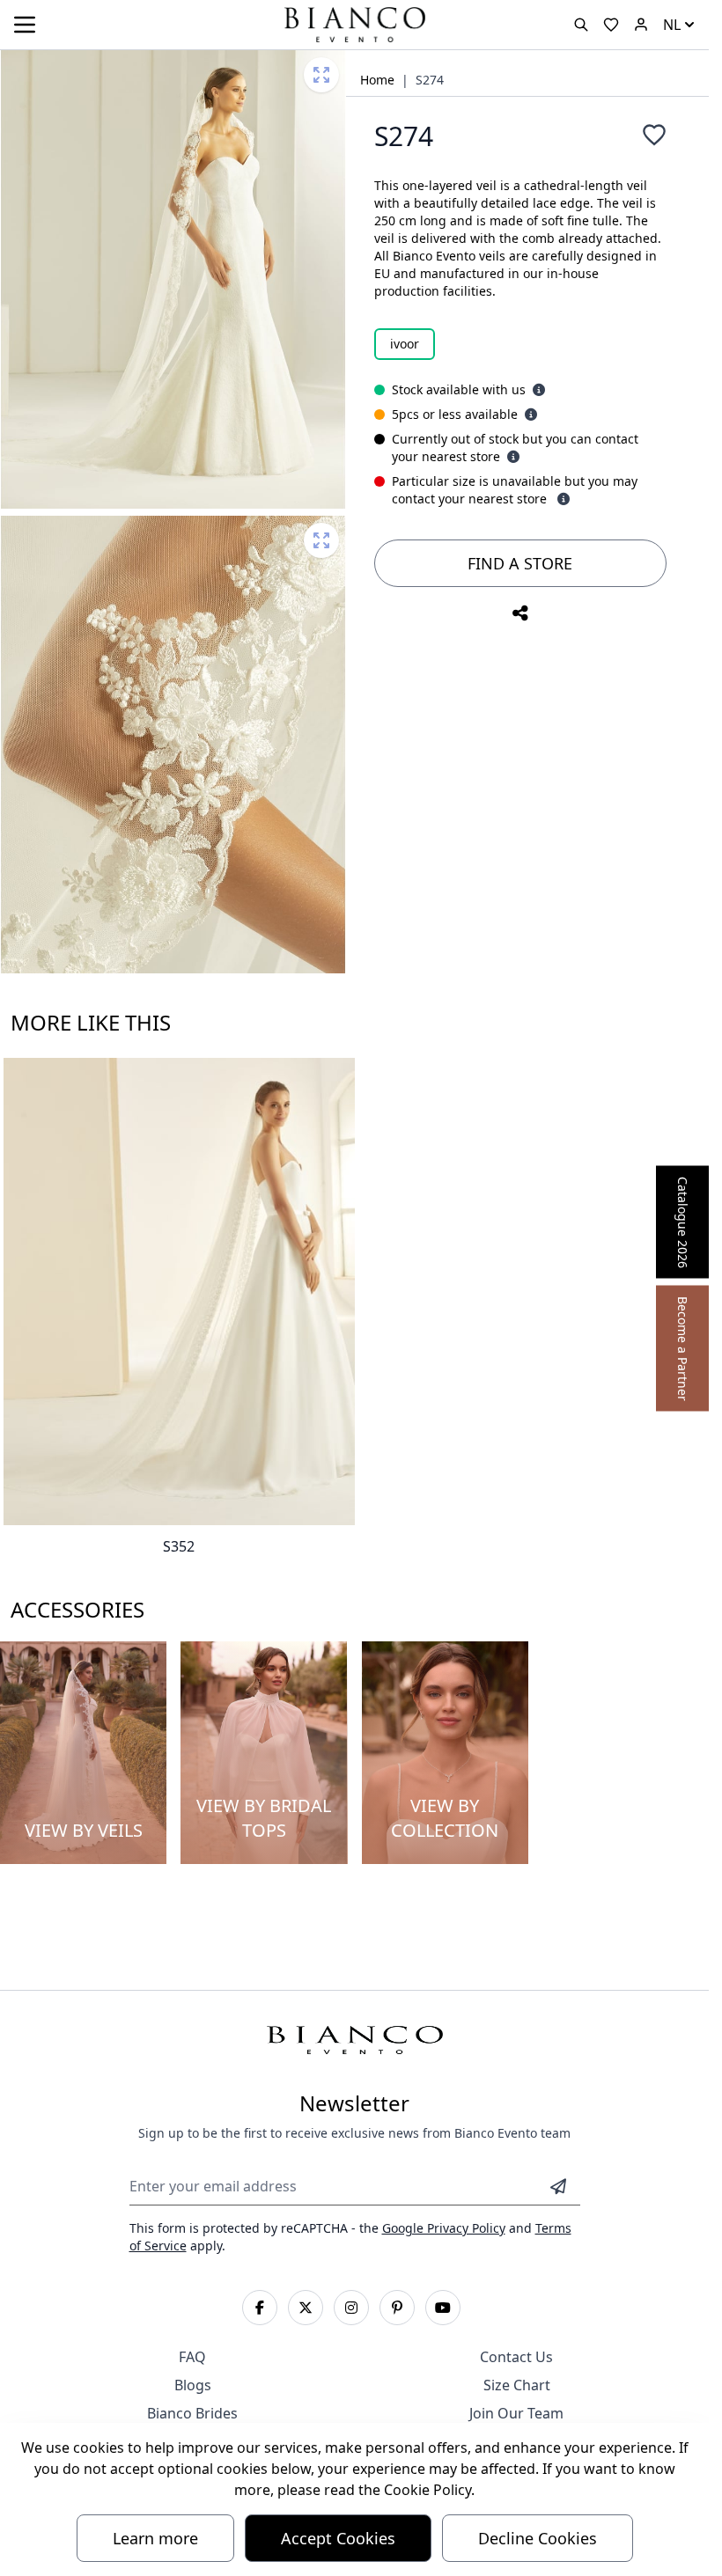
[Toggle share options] (520, 613)
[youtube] (443, 2308)
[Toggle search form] (581, 25)
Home (377, 80)
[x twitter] (306, 2308)
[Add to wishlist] (654, 135)
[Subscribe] (558, 2186)
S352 (179, 1546)
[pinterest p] (397, 2308)
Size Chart (517, 2385)
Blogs (193, 2385)
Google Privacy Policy (444, 2228)
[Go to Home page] (354, 23)
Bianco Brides (192, 2413)
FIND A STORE (520, 563)
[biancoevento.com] (641, 25)
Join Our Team (516, 2413)
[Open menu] (25, 25)
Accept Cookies (338, 2538)
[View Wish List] (611, 25)
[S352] (179, 1292)
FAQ (192, 2357)
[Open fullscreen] (321, 75)
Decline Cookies (538, 2538)
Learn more (155, 2538)
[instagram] (351, 2308)
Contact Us (516, 2357)
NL (672, 25)
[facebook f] (260, 2308)
